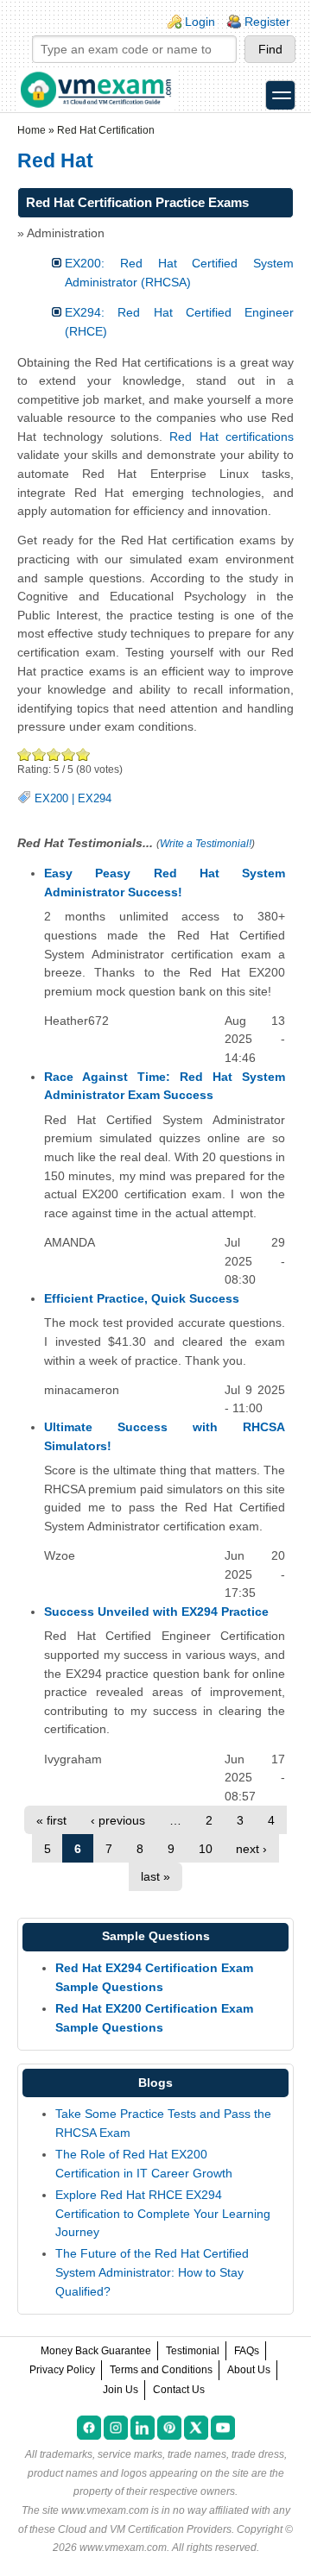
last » (155, 1876)
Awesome (83, 754)
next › (251, 1849)
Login (200, 22)
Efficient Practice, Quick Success (142, 1298)
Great (69, 754)
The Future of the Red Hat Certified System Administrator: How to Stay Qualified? (152, 2272)
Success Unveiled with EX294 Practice (156, 1612)
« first (51, 1820)
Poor (25, 754)
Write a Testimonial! (206, 844)
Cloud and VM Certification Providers (145, 2529)
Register (267, 22)
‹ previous (118, 1820)
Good (54, 754)
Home (32, 130)
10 (206, 1849)
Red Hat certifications (232, 437)
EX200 (51, 799)
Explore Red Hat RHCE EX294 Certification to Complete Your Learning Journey (163, 2213)
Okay (39, 754)
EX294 (95, 799)
